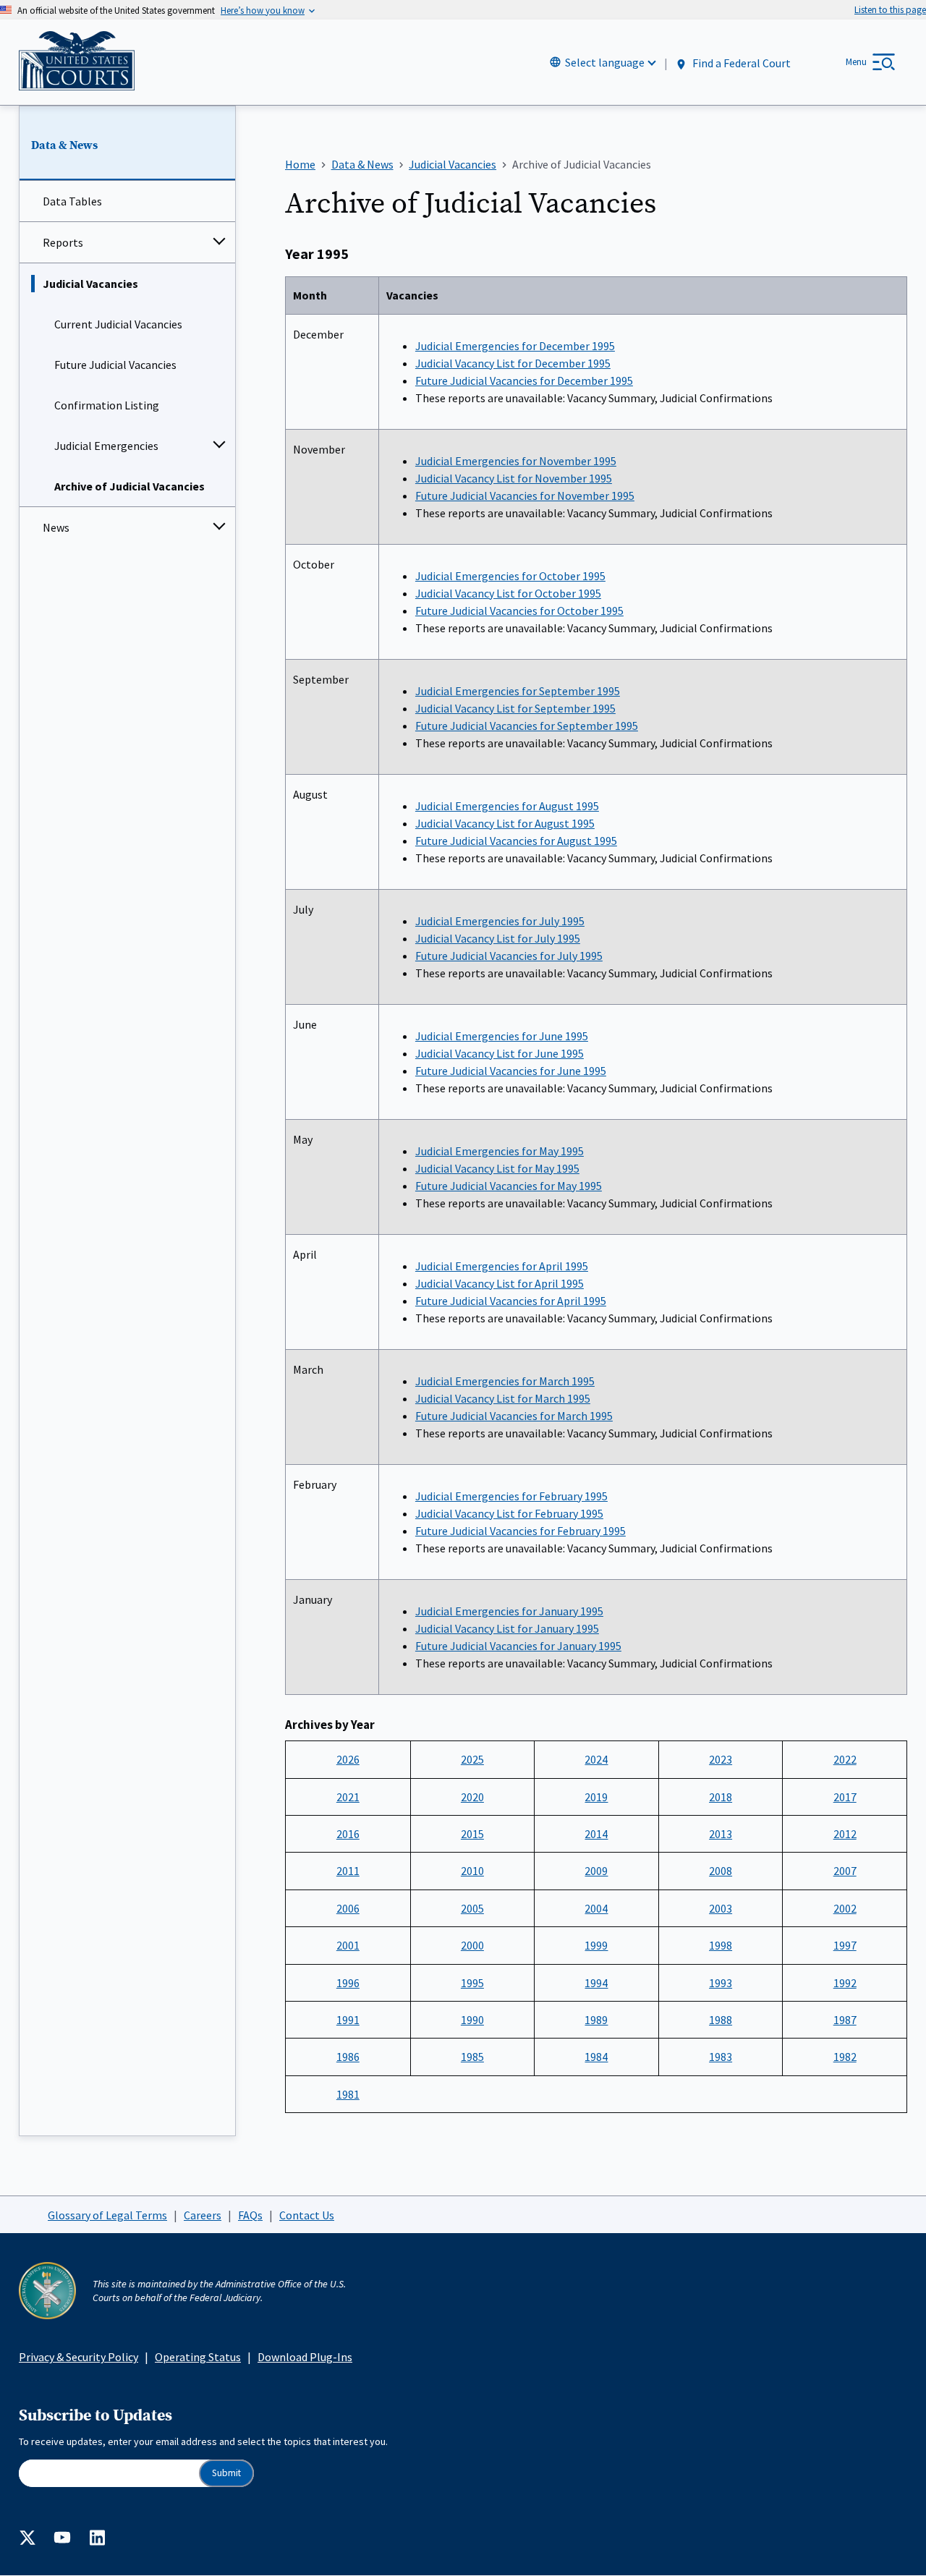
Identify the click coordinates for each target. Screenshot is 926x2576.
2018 (721, 1797)
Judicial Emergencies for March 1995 (505, 1381)
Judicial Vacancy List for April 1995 (500, 1283)
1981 (348, 2094)
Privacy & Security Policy (78, 2357)
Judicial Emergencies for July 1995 (500, 921)
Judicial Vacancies (90, 284)
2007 (845, 1871)
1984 (596, 2057)
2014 (596, 1834)
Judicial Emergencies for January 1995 (509, 1611)
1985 (472, 2057)
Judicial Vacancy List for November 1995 (514, 478)
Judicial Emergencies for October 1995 (510, 576)
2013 (721, 1834)
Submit (226, 2473)
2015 (472, 1834)
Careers (203, 2215)
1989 (596, 2020)
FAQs (250, 2215)
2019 (596, 1797)
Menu (856, 62)
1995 (472, 1983)
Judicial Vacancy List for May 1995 (497, 1168)
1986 (348, 2057)
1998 (721, 1945)
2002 (845, 1908)
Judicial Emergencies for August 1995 (507, 806)
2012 (845, 1834)
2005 (472, 1908)
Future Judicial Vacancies (115, 365)
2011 (348, 1871)
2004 (596, 1908)
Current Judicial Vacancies (118, 324)
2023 (721, 1759)
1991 (348, 2020)
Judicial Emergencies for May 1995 (500, 1151)
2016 (348, 1834)
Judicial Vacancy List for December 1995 (513, 363)
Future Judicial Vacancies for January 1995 (518, 1646)
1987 (845, 2020)
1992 (845, 1983)
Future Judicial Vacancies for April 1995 (511, 1301)
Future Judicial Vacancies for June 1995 (511, 1071)
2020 (472, 1797)
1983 (721, 2057)
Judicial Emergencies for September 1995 (518, 691)
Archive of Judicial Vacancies (129, 486)
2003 (721, 1908)
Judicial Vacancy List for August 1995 (505, 823)
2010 (472, 1871)
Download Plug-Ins (305, 2357)
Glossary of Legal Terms (107, 2215)
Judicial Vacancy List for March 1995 (503, 1398)
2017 (845, 1797)
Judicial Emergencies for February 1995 (511, 1496)
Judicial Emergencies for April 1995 (502, 1266)
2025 (472, 1759)
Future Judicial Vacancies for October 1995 (519, 611)
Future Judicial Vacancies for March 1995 (514, 1416)
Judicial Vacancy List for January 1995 (507, 1628)
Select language (605, 62)
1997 (845, 1945)
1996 (348, 1983)
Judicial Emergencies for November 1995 (516, 461)
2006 (348, 1908)
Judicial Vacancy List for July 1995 (498, 938)
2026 (348, 1759)
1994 (596, 1983)
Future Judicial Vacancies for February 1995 (521, 1531)
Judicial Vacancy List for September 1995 (515, 708)
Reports (63, 242)
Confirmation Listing (107, 405)
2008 (721, 1871)
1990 (472, 2020)
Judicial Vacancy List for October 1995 (508, 593)
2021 (348, 1797)
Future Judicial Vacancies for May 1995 (509, 1186)
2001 (348, 1945)
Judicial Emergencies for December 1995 (515, 346)
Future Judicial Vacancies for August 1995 (516, 841)
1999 (596, 1945)
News (56, 527)
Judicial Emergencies (106, 446)
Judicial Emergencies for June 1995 (502, 1036)
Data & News (64, 145)
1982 (845, 2057)
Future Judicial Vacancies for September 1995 (527, 726)
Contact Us (307, 2215)
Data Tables (72, 201)
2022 (845, 1759)
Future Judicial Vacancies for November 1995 (525, 496)
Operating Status (198, 2357)
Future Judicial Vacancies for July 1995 (509, 956)
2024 (596, 1759)
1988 (721, 2020)
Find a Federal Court (740, 63)
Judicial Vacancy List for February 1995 (509, 1513)
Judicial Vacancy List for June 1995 (500, 1053)
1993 (721, 1983)
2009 (596, 1871)
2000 (472, 1945)
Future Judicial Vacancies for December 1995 (524, 381)
